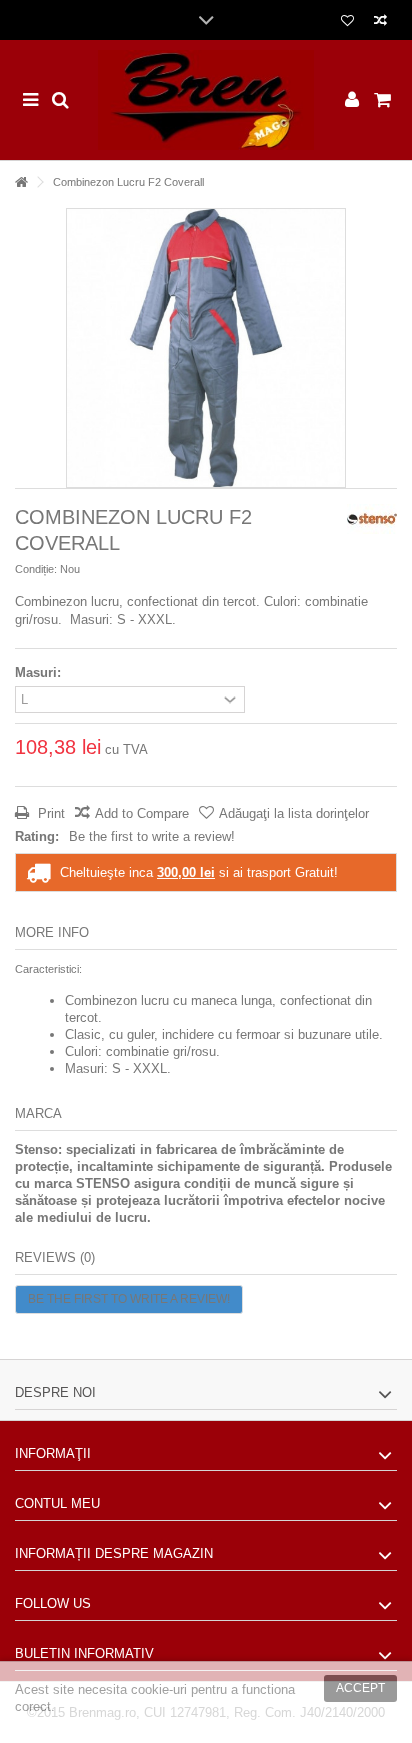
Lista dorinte (347, 22)
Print (49, 813)
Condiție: (36, 569)
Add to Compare (142, 813)
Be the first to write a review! (152, 836)
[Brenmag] (206, 100)
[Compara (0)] (380, 22)
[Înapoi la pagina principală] (21, 182)
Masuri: (40, 672)
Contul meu (57, 1503)
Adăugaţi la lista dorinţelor (294, 813)
